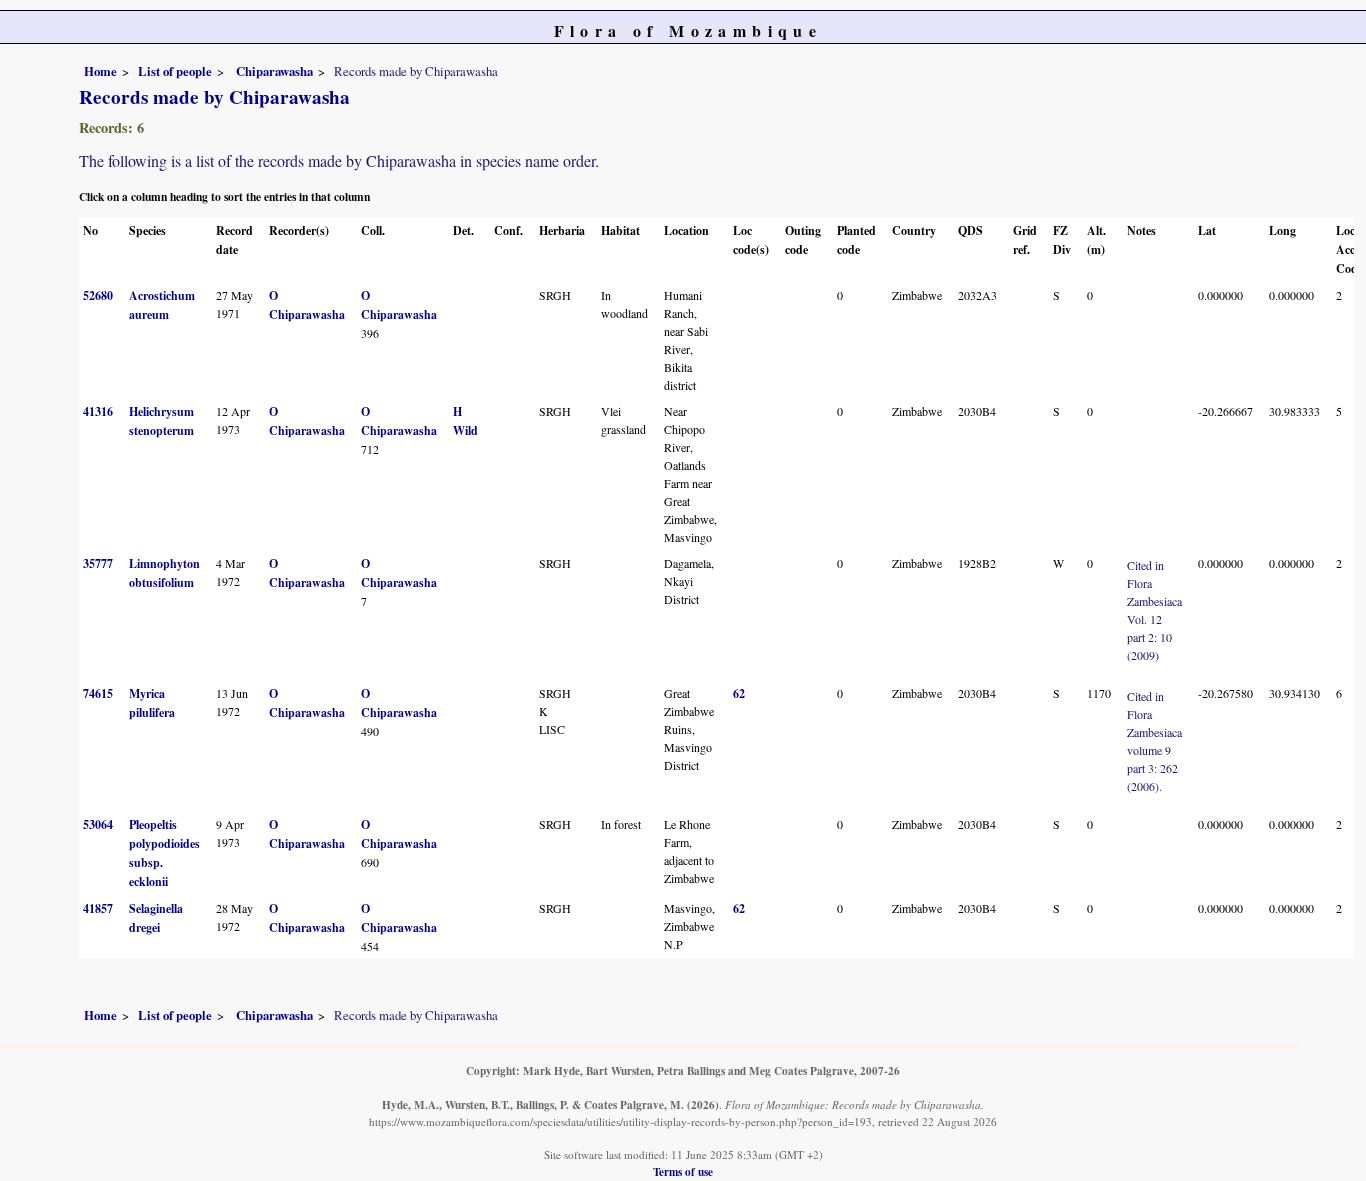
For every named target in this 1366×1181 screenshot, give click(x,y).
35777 (98, 563)
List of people (175, 71)
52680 (98, 295)
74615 (98, 693)
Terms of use (683, 1171)
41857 (98, 908)
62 (739, 693)
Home (100, 71)
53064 (98, 824)
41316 (98, 411)
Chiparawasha (273, 71)
